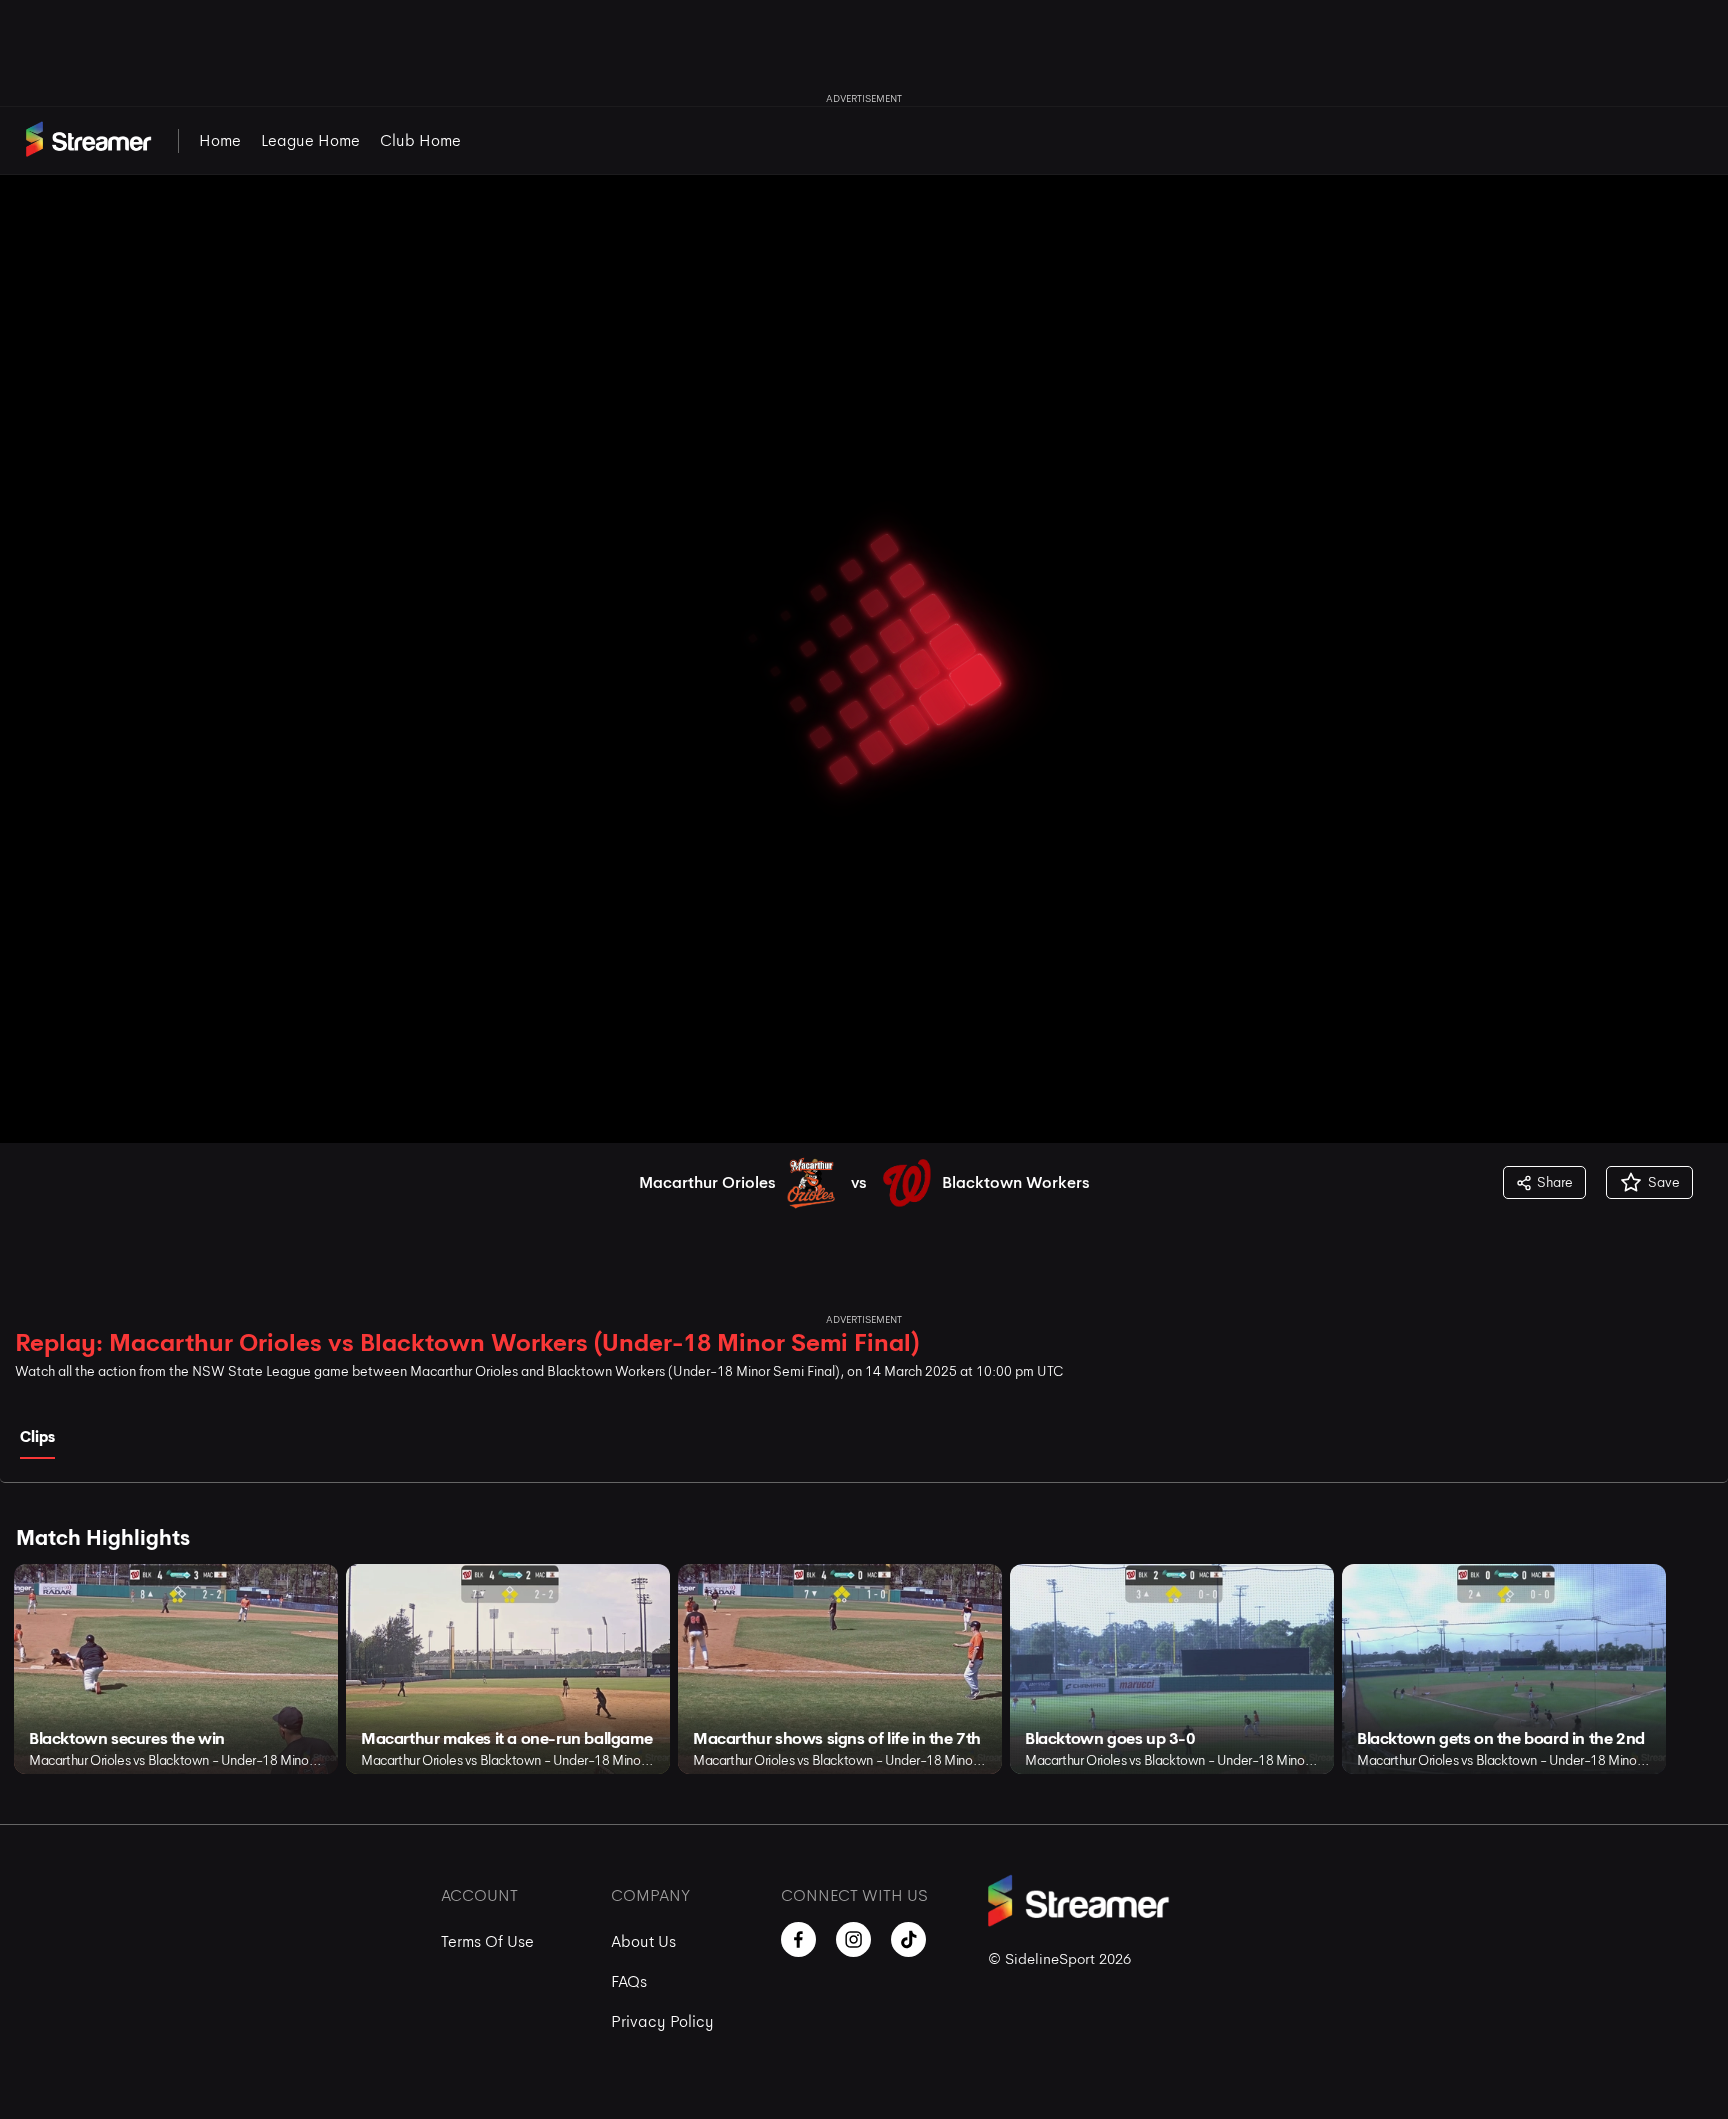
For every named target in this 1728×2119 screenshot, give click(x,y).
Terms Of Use (487, 1941)
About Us (643, 1941)
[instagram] (853, 1939)
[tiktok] (908, 1939)
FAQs (629, 1981)
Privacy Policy (662, 2021)
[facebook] (798, 1939)
